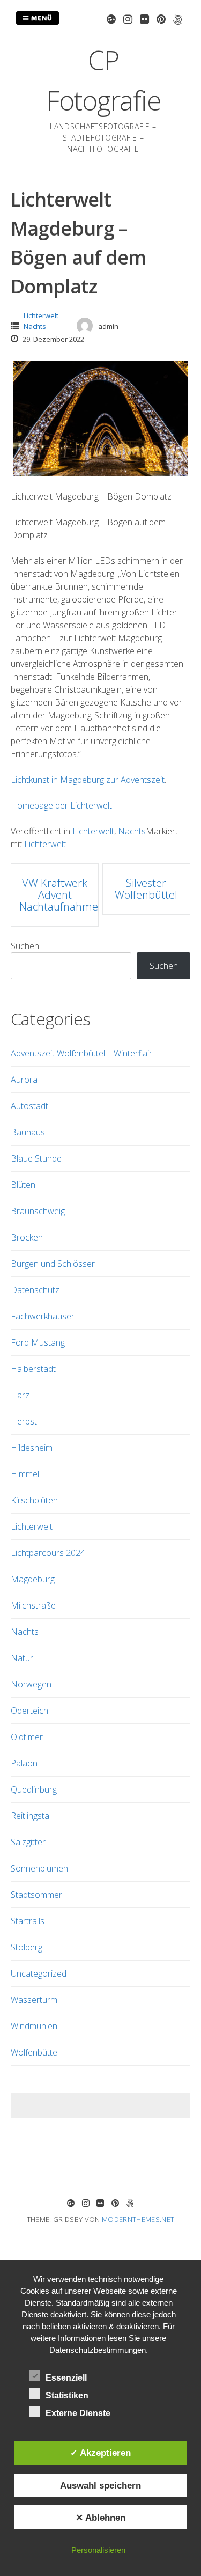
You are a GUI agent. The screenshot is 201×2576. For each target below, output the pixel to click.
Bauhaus (28, 1132)
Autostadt (29, 1106)
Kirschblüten (34, 1500)
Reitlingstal (31, 1816)
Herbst (24, 1421)
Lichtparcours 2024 (48, 1553)
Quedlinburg (34, 1789)
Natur (22, 1658)
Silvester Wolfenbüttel (146, 889)
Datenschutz (35, 1290)
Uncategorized (39, 1973)
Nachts (35, 326)
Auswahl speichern (100, 2485)
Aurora (24, 1080)
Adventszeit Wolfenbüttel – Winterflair (81, 1053)
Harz (20, 1395)
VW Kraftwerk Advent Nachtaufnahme (59, 895)
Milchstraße (33, 1605)
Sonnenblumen (39, 1868)
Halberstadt (33, 1369)
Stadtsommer (36, 1895)
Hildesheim (32, 1448)
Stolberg (27, 1947)
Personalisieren (98, 2550)
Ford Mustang (38, 1342)
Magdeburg (33, 1579)
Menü (41, 18)
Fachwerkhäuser (43, 1316)
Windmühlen (34, 2026)
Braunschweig (38, 1211)
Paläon (24, 1763)
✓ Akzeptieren (100, 2453)
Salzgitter (28, 1842)
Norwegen (31, 1684)
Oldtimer (27, 1737)
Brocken (27, 1237)
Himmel (25, 1474)
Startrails (28, 1921)
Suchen (25, 946)
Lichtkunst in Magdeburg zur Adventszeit (88, 780)
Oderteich (29, 1711)
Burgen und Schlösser (53, 1264)
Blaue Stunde (36, 1158)
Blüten (23, 1185)
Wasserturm (34, 2000)
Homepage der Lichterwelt (61, 805)
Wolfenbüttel (35, 2052)
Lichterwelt (41, 315)
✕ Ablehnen (100, 2518)
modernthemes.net (138, 2219)
